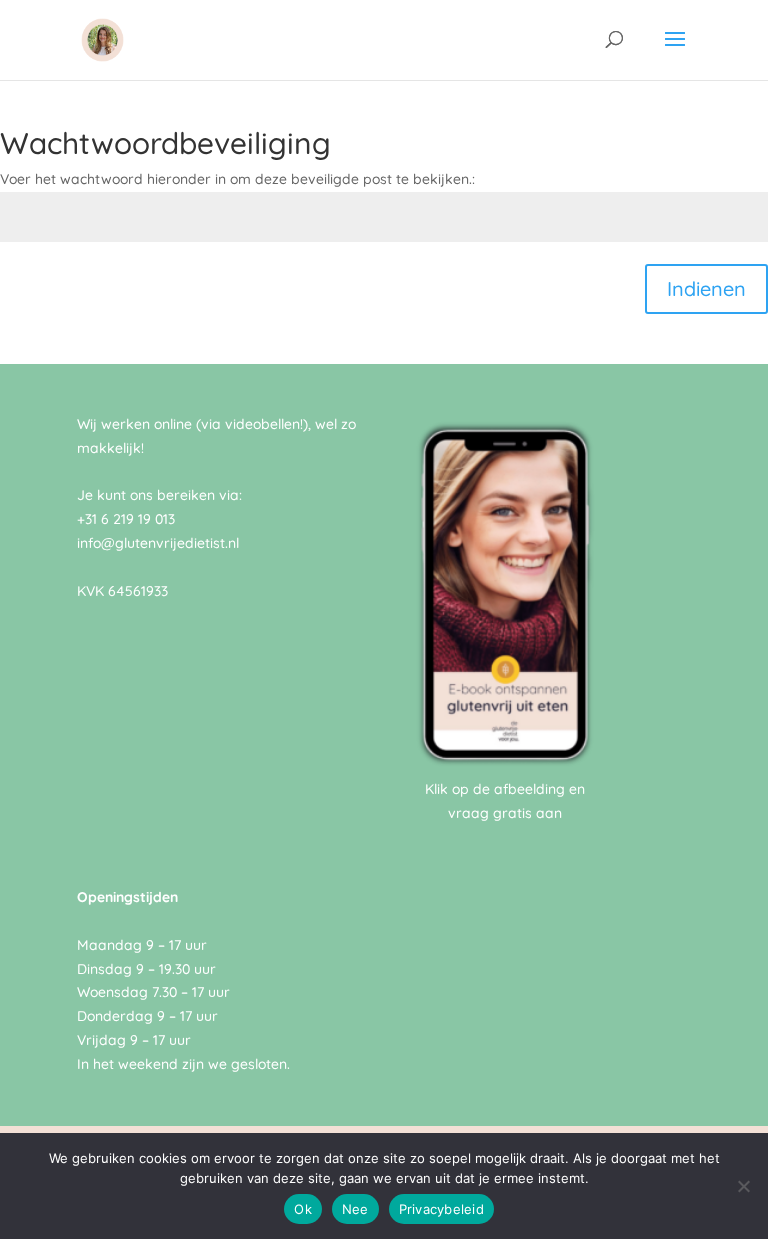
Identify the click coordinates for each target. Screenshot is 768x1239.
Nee (355, 1209)
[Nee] (743, 1186)
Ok (303, 1209)
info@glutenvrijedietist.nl (158, 543)
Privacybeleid (441, 1209)
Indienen (706, 288)
